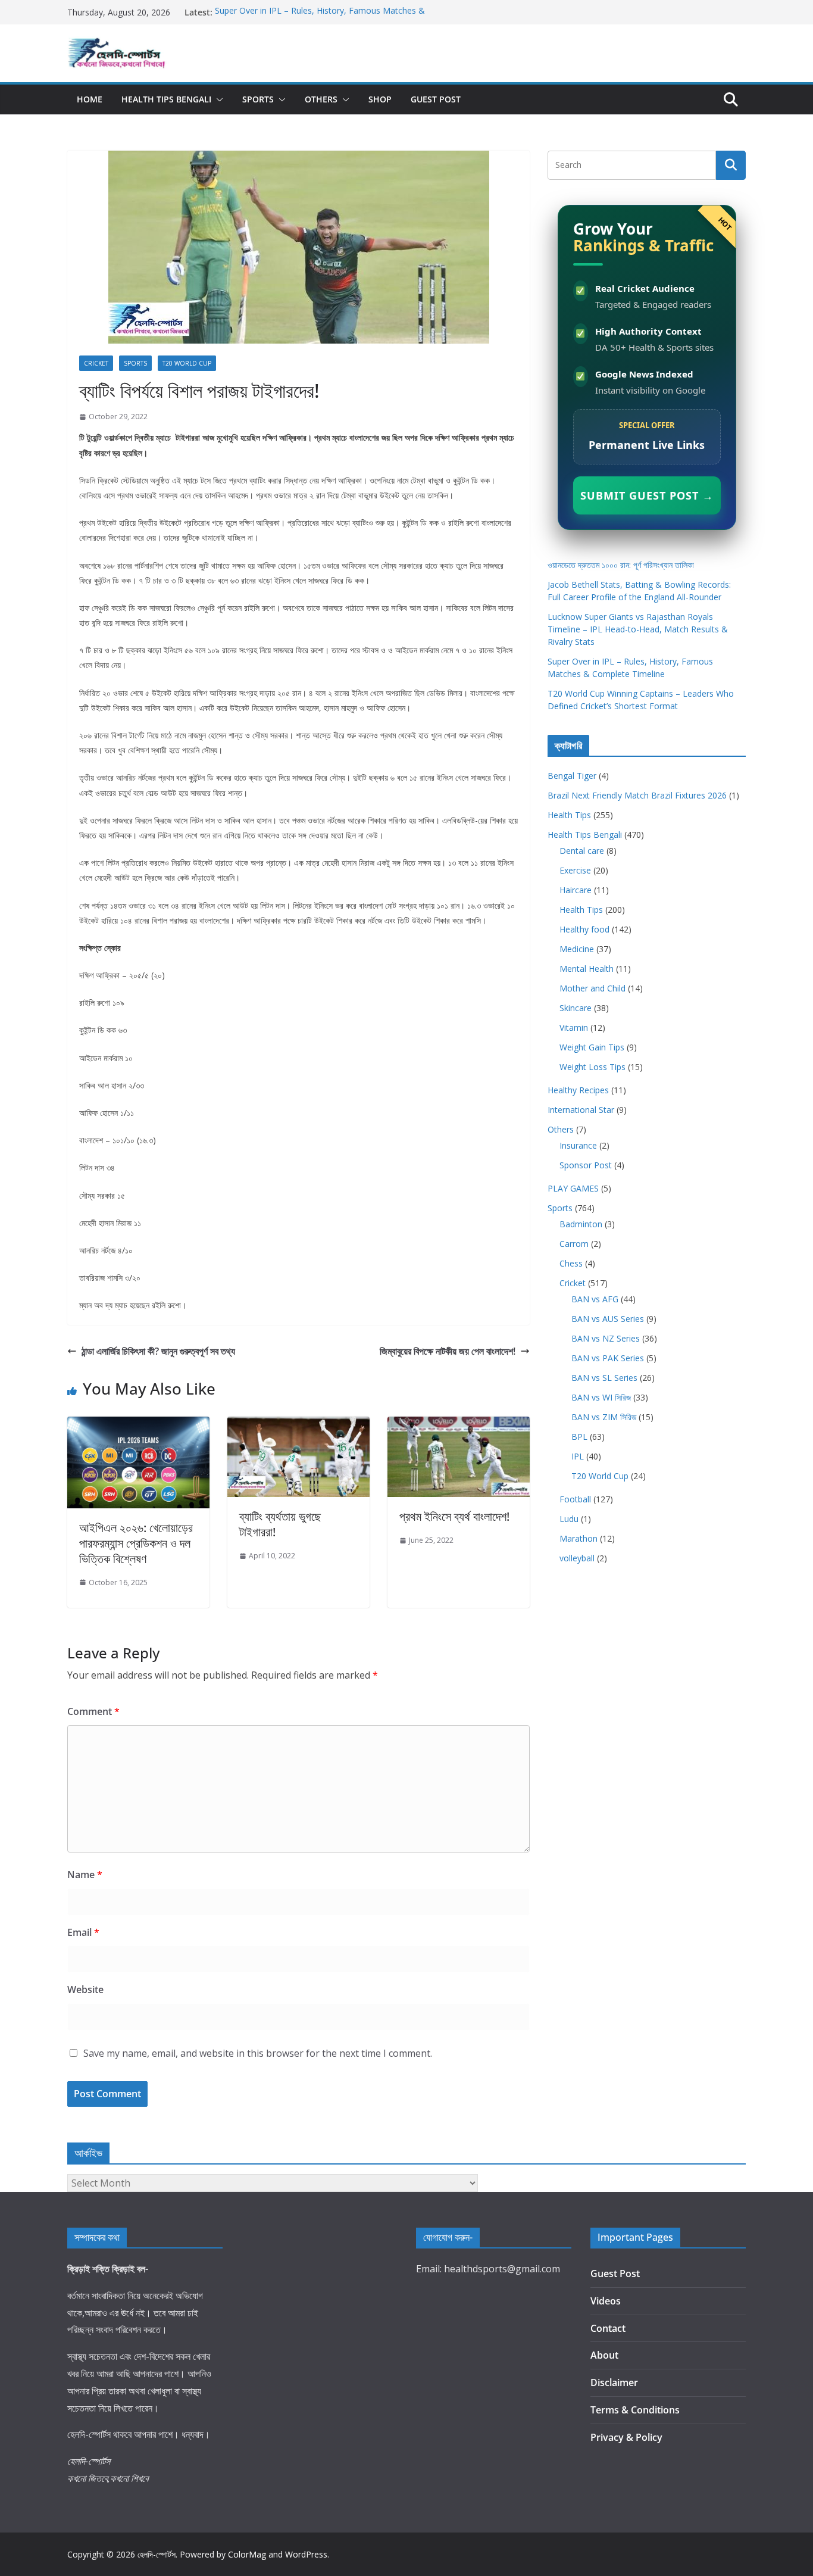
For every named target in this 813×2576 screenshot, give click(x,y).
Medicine (577, 949)
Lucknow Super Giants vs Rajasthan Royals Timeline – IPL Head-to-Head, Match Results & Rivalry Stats (638, 629)
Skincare (576, 1008)
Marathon (579, 1538)
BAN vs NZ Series (606, 1338)
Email (83, 1932)
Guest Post (436, 99)
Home (90, 99)
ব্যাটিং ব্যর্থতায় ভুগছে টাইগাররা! (280, 1524)
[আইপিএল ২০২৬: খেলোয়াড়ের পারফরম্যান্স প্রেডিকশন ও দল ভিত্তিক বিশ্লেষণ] (138, 1425)
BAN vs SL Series (604, 1378)
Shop (380, 99)
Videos (606, 2301)
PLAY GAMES (573, 1188)
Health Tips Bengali (166, 99)
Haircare (576, 890)
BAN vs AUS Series (608, 1319)
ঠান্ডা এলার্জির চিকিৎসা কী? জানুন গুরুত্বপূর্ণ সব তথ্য (158, 1351)
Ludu (569, 1519)
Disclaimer (614, 2382)
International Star (581, 1110)
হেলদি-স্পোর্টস (157, 2554)
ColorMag (247, 2554)
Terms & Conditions (635, 2410)
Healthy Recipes (578, 1090)
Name (85, 1875)
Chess (571, 1263)
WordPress (306, 2554)
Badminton (581, 1224)
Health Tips (569, 815)
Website (85, 1989)
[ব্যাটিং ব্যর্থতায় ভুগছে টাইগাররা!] (298, 1425)
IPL (578, 1456)
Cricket (96, 363)
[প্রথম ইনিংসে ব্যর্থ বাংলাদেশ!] (459, 1425)
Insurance (578, 1145)
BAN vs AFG (595, 1299)
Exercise (575, 870)
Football (575, 1499)
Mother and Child (592, 988)
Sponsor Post (586, 1165)
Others (321, 99)
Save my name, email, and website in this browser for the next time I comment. (258, 2053)
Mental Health (587, 969)
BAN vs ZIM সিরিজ (604, 1417)
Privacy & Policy (626, 2437)
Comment (93, 1711)
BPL (579, 1437)
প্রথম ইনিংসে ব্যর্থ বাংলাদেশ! (454, 1516)
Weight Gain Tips (592, 1047)
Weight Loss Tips (592, 1067)
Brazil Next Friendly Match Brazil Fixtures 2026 (637, 795)
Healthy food (584, 929)
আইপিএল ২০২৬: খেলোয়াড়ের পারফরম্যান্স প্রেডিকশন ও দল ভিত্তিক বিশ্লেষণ (136, 1543)
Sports (258, 99)
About (604, 2355)
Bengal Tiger (572, 776)
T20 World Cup (187, 363)
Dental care (582, 851)
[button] (217, 99)
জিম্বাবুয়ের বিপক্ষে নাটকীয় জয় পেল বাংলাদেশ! (448, 1351)
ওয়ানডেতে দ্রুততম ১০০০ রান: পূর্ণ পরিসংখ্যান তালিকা (621, 565)
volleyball (577, 1558)
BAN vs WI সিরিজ (601, 1397)
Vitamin (574, 1027)
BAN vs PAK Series (608, 1358)
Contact (608, 2328)
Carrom (574, 1244)
